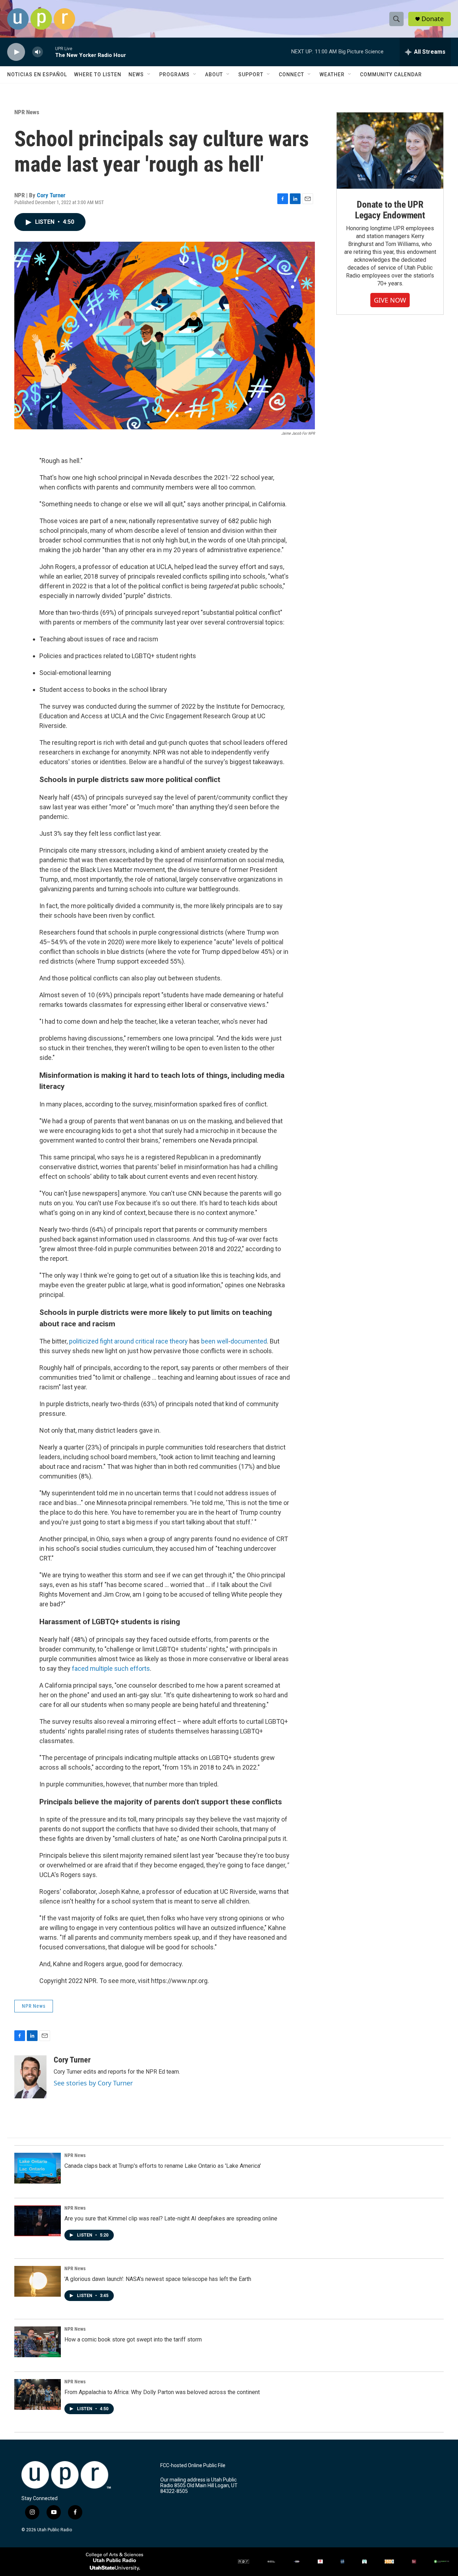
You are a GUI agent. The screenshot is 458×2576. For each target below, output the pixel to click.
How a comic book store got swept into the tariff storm (133, 2339)
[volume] (38, 52)
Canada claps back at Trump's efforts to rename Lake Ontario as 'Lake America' (163, 2166)
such (121, 1668)
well (223, 1341)
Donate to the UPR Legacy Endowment (390, 210)
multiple (101, 1668)
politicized (84, 1341)
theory (179, 1341)
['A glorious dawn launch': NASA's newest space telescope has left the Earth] (38, 2281)
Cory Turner (51, 195)
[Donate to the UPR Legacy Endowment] (390, 151)
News (136, 74)
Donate (433, 19)
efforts (140, 1668)
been (208, 1341)
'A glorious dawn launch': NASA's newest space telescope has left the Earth (158, 2279)
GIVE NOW (390, 300)
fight (106, 1341)
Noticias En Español (37, 74)
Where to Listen (98, 74)
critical (145, 1341)
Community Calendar (391, 74)
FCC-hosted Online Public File (193, 2466)
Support (251, 74)
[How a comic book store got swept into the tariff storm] (38, 2342)
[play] (16, 52)
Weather (332, 74)
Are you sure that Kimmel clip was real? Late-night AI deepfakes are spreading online (171, 2218)
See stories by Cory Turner (93, 2083)
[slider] (49, 52)
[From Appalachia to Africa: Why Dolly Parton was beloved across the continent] (38, 2394)
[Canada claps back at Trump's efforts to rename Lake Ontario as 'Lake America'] (38, 2168)
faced (80, 1668)
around (124, 1341)
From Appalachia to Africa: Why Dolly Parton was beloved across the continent (162, 2392)
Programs (174, 74)
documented (249, 1341)
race (162, 1341)
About (214, 74)
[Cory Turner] (30, 2077)
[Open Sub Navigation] (149, 74)
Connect (291, 74)
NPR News (27, 112)
